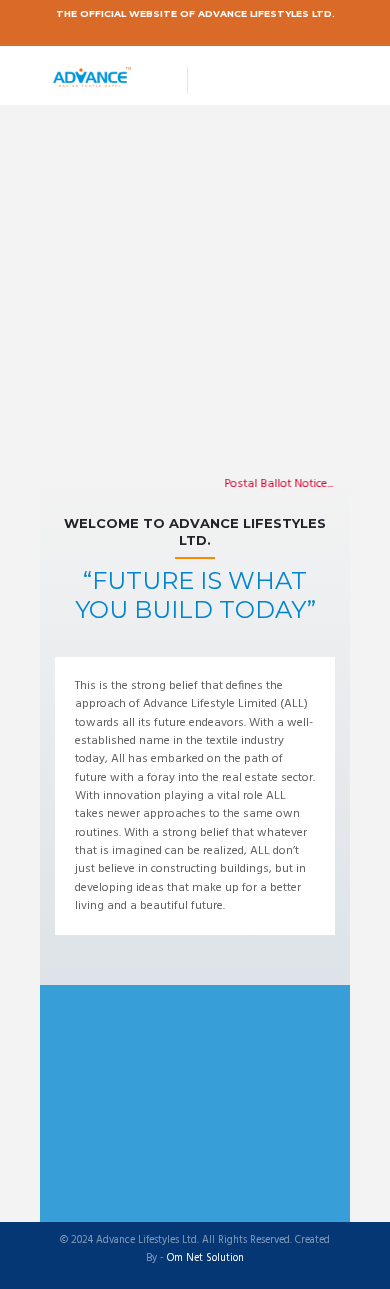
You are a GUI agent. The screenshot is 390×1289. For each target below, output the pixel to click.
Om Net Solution (205, 1259)
